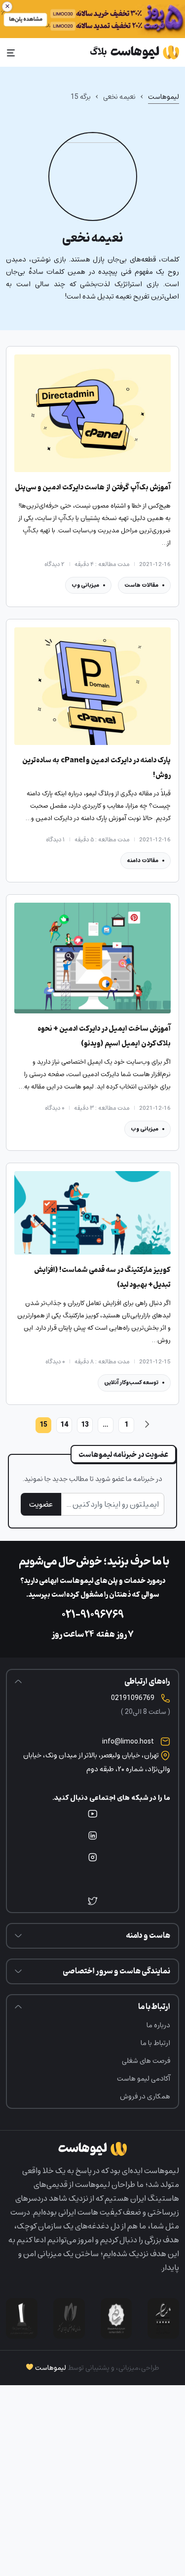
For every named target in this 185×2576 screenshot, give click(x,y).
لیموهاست (164, 97)
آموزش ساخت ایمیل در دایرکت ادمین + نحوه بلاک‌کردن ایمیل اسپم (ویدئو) (104, 1036)
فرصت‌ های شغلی (146, 2061)
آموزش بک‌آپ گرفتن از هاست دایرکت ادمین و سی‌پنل (93, 488)
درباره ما (158, 2025)
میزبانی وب (85, 585)
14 (64, 1424)
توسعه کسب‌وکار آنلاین (131, 1382)
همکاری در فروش (145, 2096)
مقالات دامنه (143, 860)
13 (85, 1424)
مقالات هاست (141, 585)
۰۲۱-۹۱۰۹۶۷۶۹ (93, 1615)
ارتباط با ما (155, 2043)
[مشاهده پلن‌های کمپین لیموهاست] (92, 19)
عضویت (41, 1504)
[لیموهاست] (134, 52)
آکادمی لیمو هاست (144, 2078)
